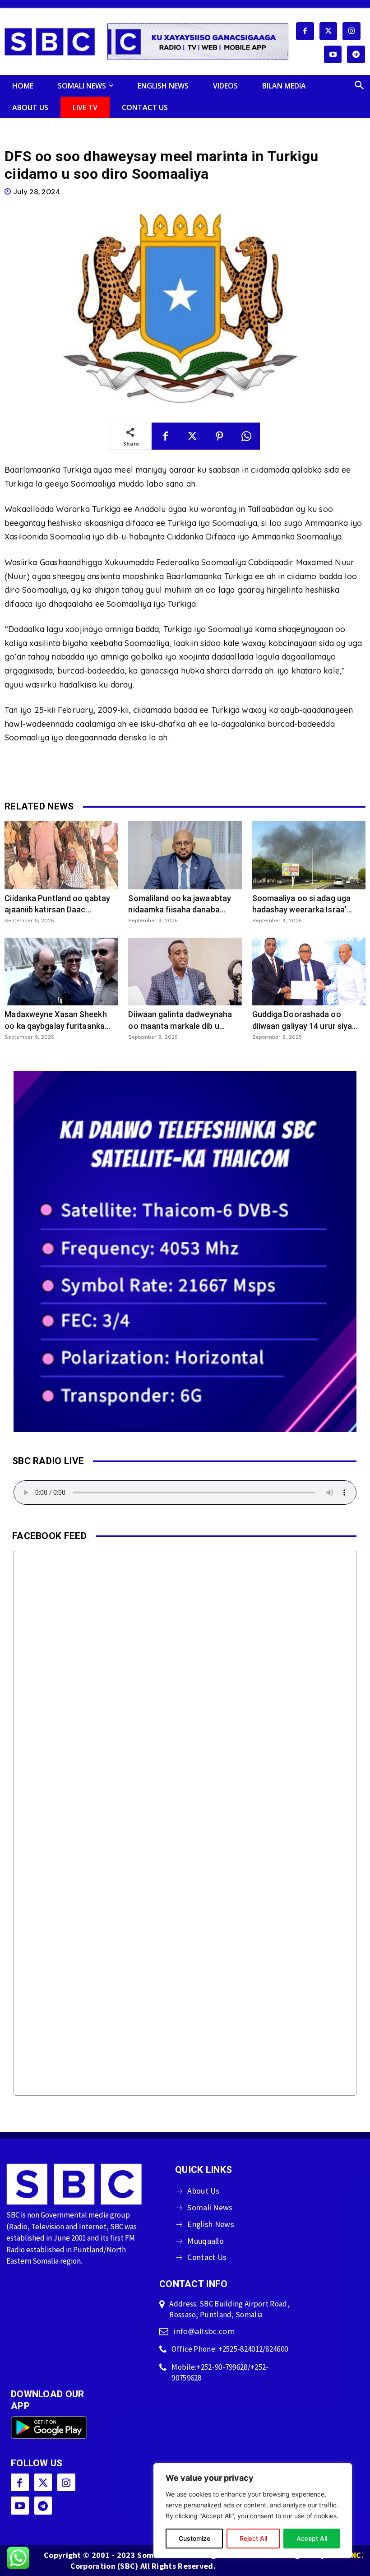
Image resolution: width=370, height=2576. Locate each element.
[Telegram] (356, 55)
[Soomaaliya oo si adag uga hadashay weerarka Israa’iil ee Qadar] (309, 855)
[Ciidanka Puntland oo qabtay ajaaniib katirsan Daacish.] (61, 855)
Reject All (253, 2538)
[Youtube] (333, 55)
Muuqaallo (206, 2241)
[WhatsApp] (246, 436)
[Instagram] (351, 31)
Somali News (210, 2207)
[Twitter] (328, 31)
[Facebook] (305, 31)
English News (211, 2224)
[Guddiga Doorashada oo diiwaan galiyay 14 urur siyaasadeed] (309, 972)
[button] (359, 86)
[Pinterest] (219, 436)
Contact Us (207, 2257)
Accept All (312, 2538)
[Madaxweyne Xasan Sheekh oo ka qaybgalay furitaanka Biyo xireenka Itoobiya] (61, 972)
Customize (194, 2538)
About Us (203, 2191)
